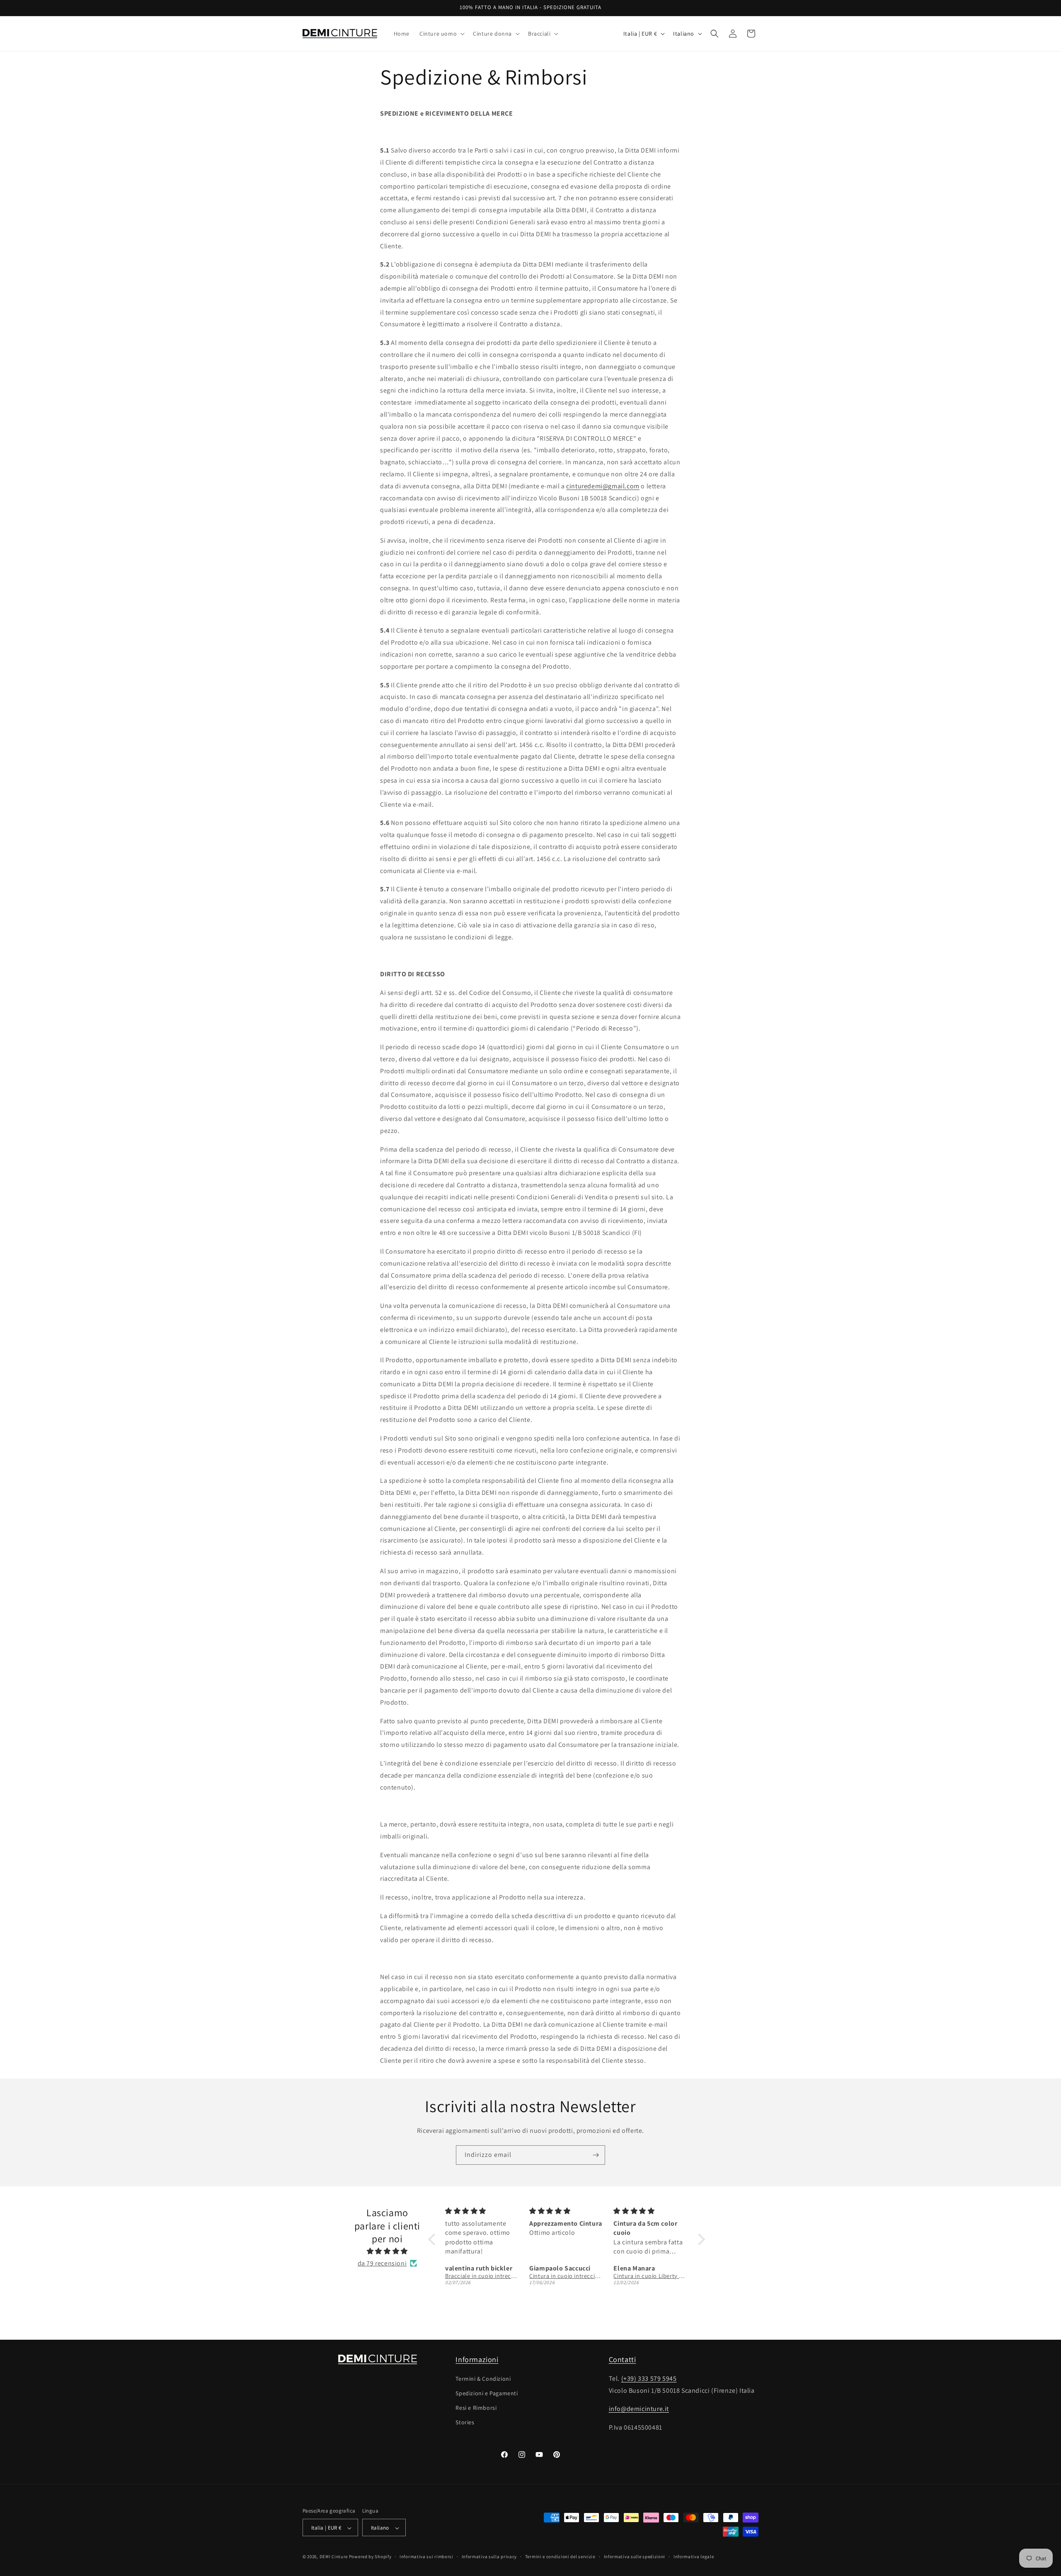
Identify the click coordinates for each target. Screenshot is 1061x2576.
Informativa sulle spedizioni (635, 2557)
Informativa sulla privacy (489, 2557)
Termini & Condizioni (483, 2378)
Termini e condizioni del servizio (560, 2557)
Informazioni (477, 2359)
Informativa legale (694, 2557)
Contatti (623, 2359)
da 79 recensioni (382, 2263)
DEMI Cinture (334, 2557)
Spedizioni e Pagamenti (487, 2393)
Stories (465, 2422)
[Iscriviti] (596, 2155)
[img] (387, 2251)
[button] (441, 34)
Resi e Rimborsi (476, 2407)
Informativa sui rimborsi (426, 2557)
